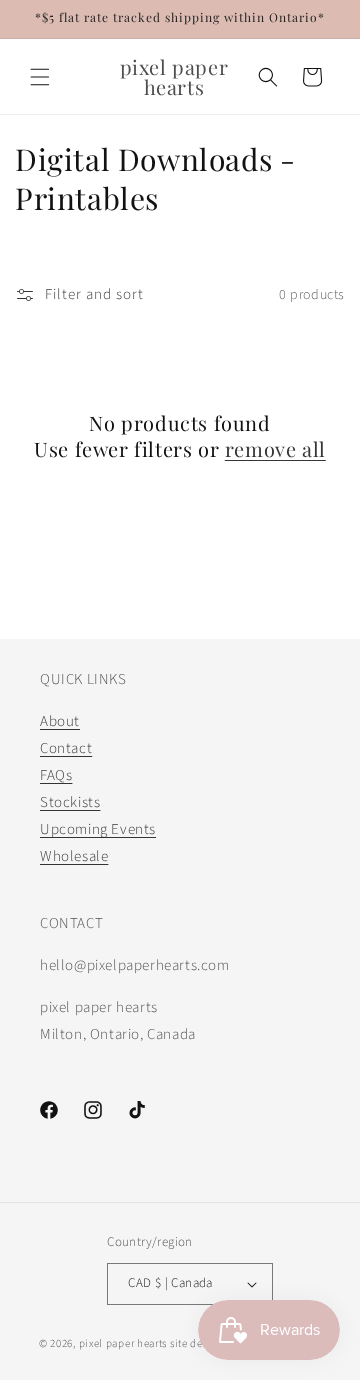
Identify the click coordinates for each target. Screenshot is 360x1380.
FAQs (56, 775)
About (60, 721)
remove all (275, 449)
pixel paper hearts (123, 1343)
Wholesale (74, 856)
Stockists (70, 802)
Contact (66, 748)
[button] (40, 77)
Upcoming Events (98, 829)
